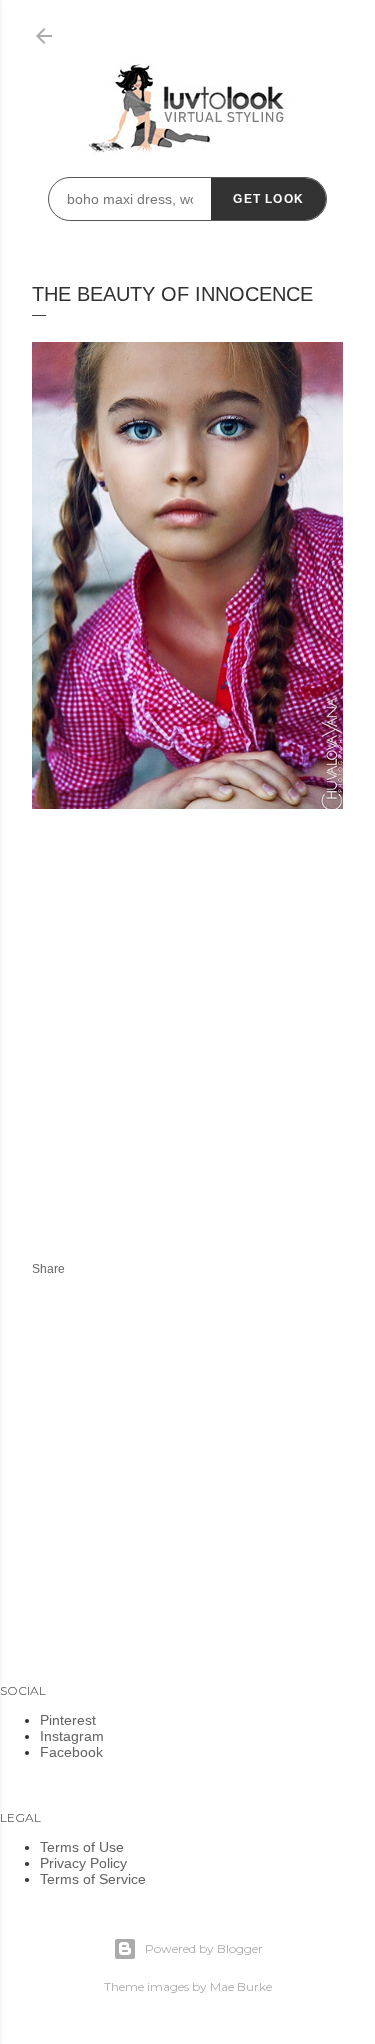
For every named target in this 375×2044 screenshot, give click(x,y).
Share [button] (48, 1269)
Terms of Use (82, 1847)
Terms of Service (93, 1879)
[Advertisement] (200, 1058)
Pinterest (68, 1720)
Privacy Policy (83, 1863)
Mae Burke (241, 1986)
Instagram (72, 1736)
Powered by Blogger (204, 1948)
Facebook (71, 1752)
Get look (268, 199)
